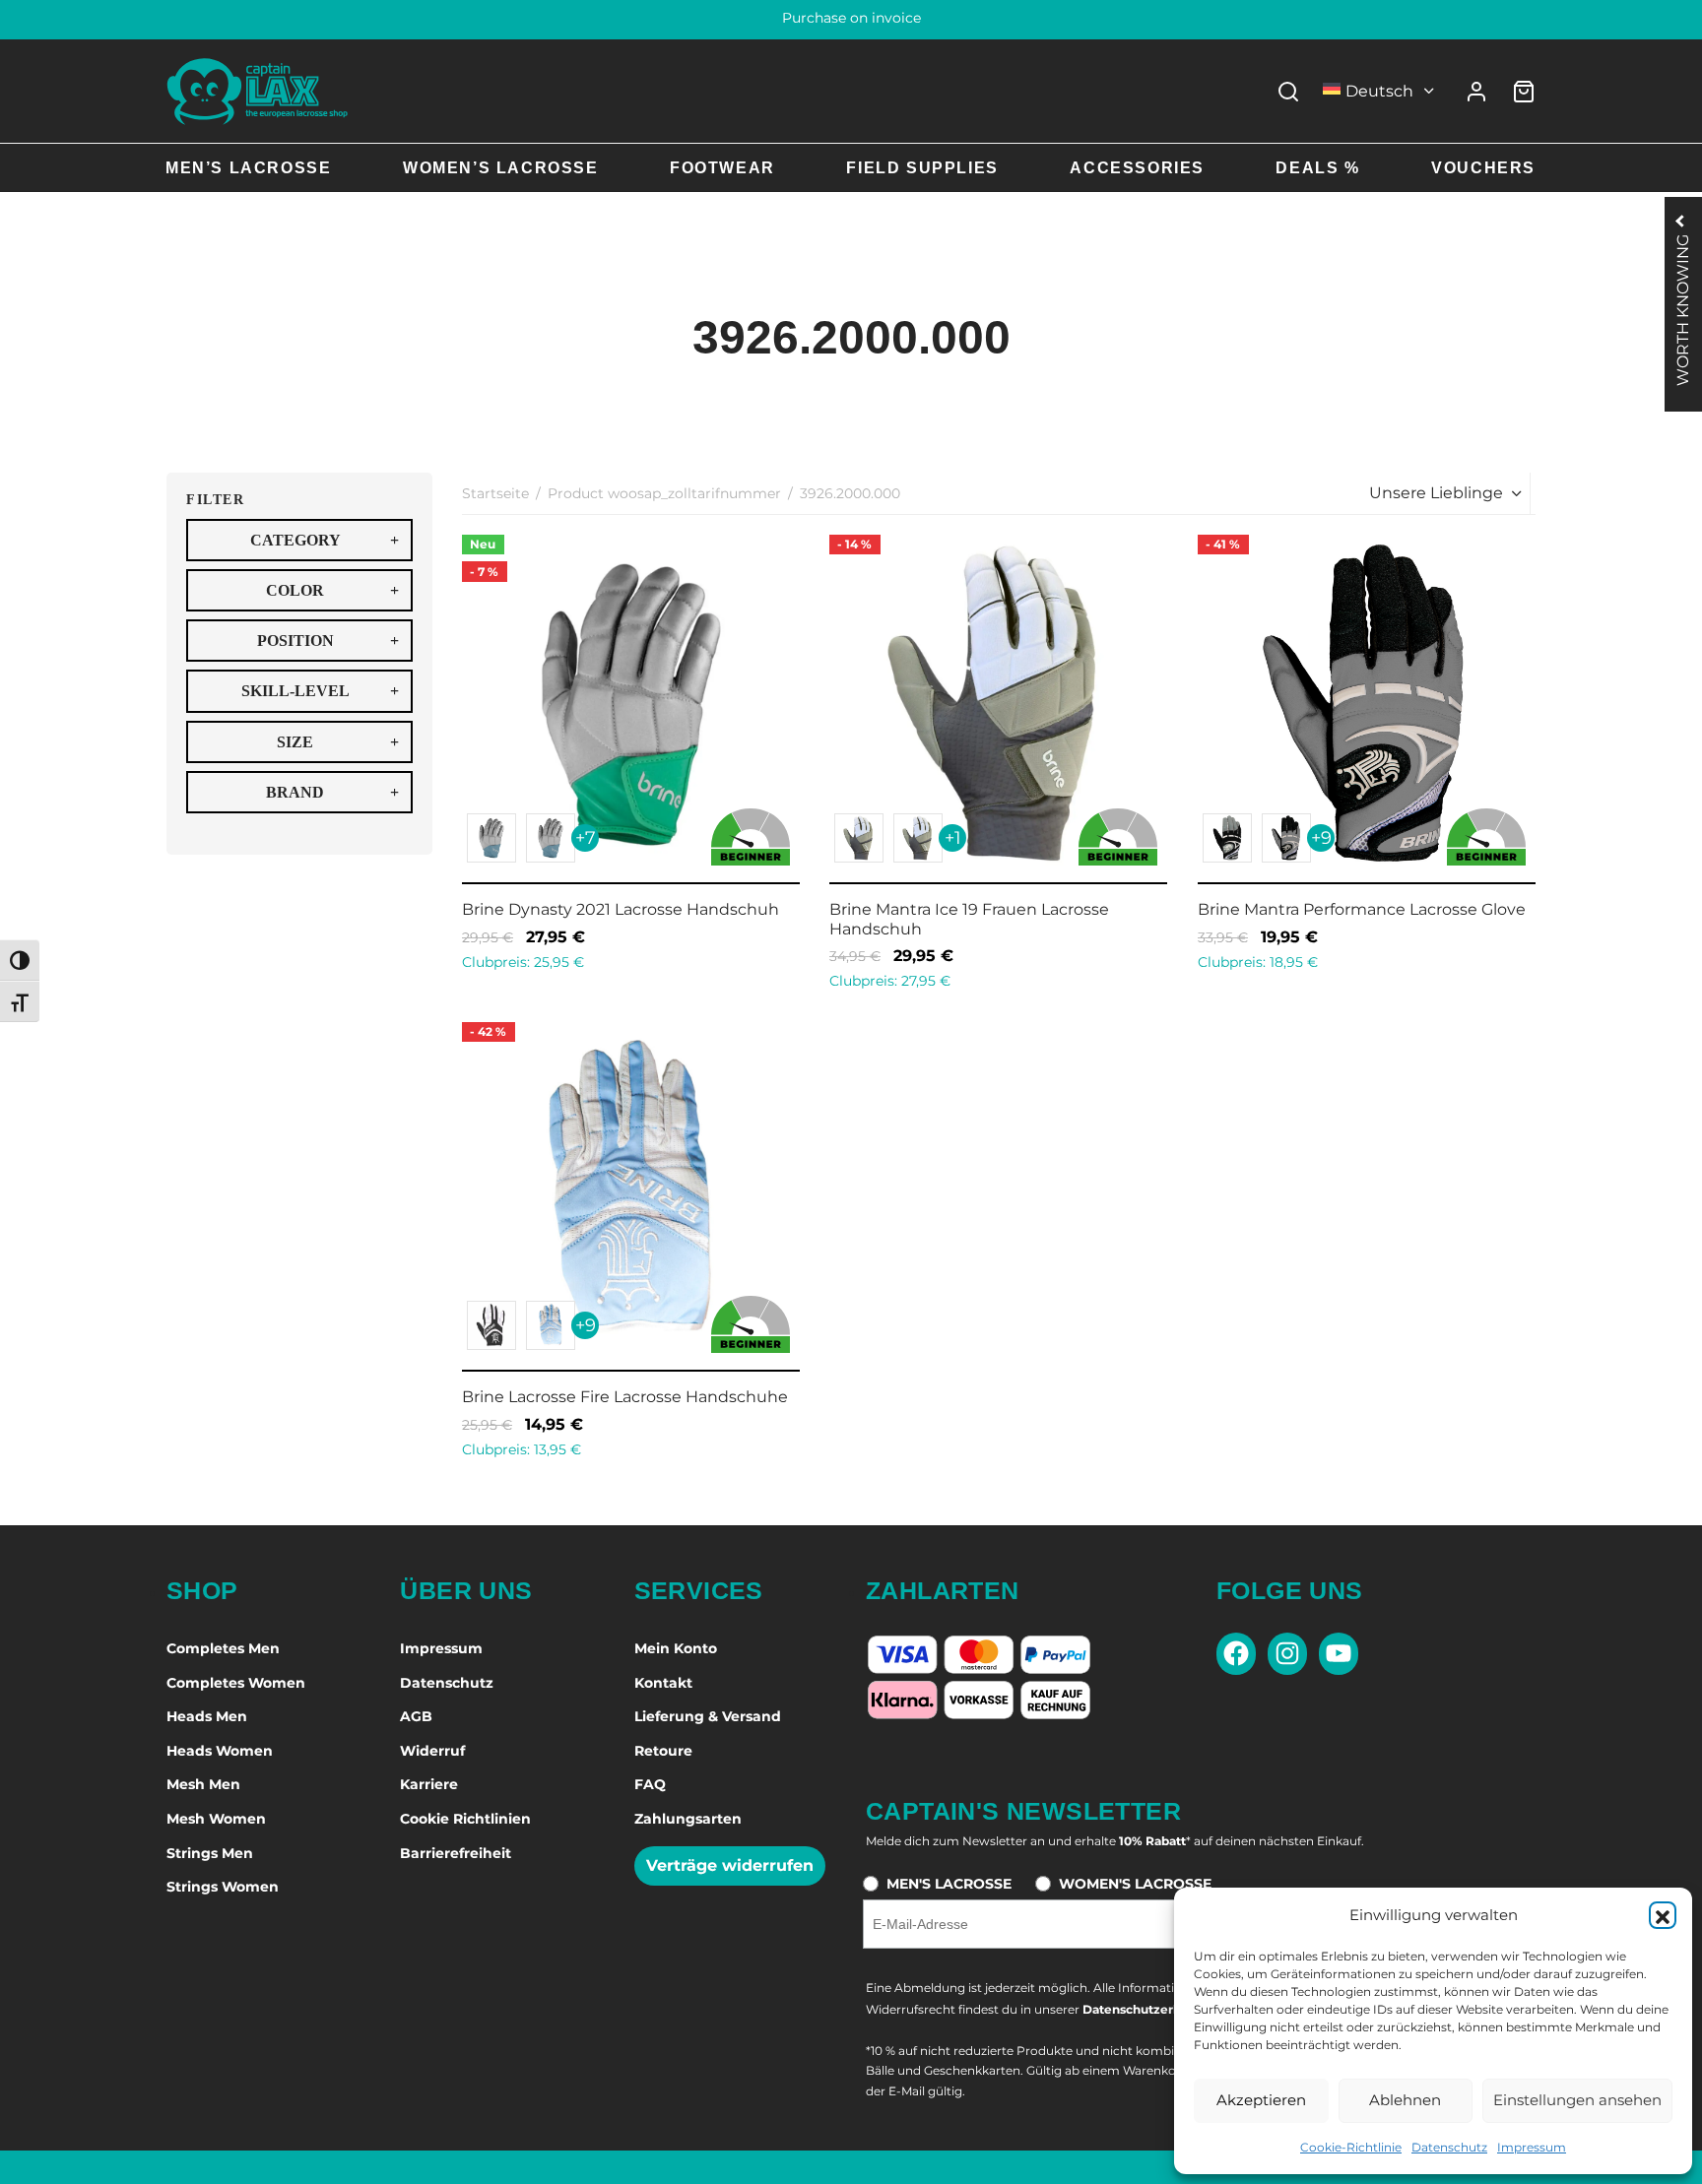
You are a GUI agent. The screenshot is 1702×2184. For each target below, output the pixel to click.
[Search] (1288, 92)
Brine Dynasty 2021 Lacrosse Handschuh (621, 909)
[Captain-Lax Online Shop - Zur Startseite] (258, 91)
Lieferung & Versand (708, 1716)
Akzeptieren (1261, 2100)
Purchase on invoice (851, 18)
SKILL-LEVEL (321, 691)
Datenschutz (1449, 2147)
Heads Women (220, 1751)
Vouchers (1483, 168)
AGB (416, 1716)
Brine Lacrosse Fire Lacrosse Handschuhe (625, 1398)
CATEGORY (325, 540)
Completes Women (236, 1683)
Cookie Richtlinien (465, 1819)
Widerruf (432, 1751)
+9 (1320, 838)
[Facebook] (1236, 1654)
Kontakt (663, 1683)
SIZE (338, 742)
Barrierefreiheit (456, 1853)
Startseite (495, 493)
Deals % (1317, 168)
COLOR (332, 590)
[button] (1663, 1915)
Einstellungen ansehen (1577, 2100)
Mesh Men (203, 1784)
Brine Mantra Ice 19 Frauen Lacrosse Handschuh (969, 919)
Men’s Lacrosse (248, 168)
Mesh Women (216, 1819)
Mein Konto (676, 1648)
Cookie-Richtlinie (1351, 2147)
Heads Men (207, 1716)
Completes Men (223, 1648)
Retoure (663, 1751)
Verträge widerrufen (730, 1865)
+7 (586, 838)
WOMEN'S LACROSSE (1135, 1884)
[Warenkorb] (1524, 92)
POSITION (328, 641)
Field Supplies (922, 168)
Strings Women (223, 1887)
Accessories (1137, 168)
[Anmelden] (1476, 92)
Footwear (722, 168)
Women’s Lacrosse (501, 168)
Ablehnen (1405, 2100)
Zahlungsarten (688, 1819)
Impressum (1532, 2147)
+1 (953, 838)
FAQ (650, 1784)
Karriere (429, 1784)
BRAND (332, 792)
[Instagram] (1287, 1654)
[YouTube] (1339, 1654)
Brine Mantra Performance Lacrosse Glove (1362, 909)
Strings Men (210, 1853)
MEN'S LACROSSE (949, 1884)
